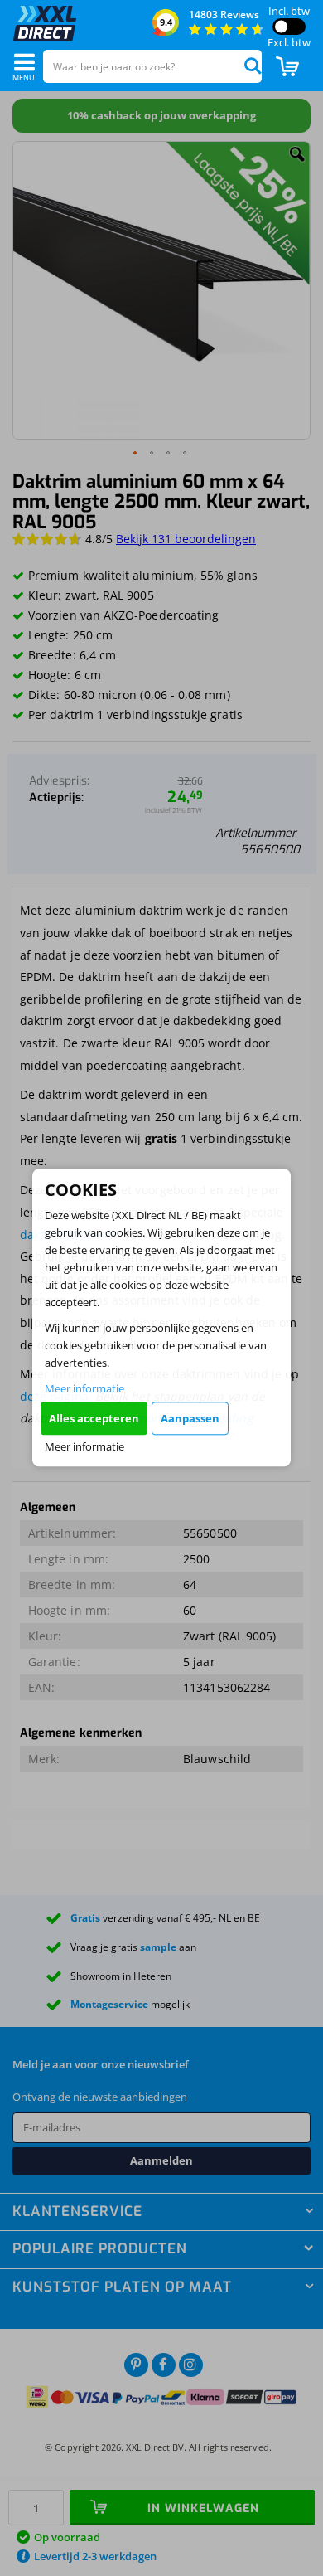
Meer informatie (84, 1388)
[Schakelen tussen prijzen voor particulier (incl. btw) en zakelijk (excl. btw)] (289, 27)
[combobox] (152, 66)
